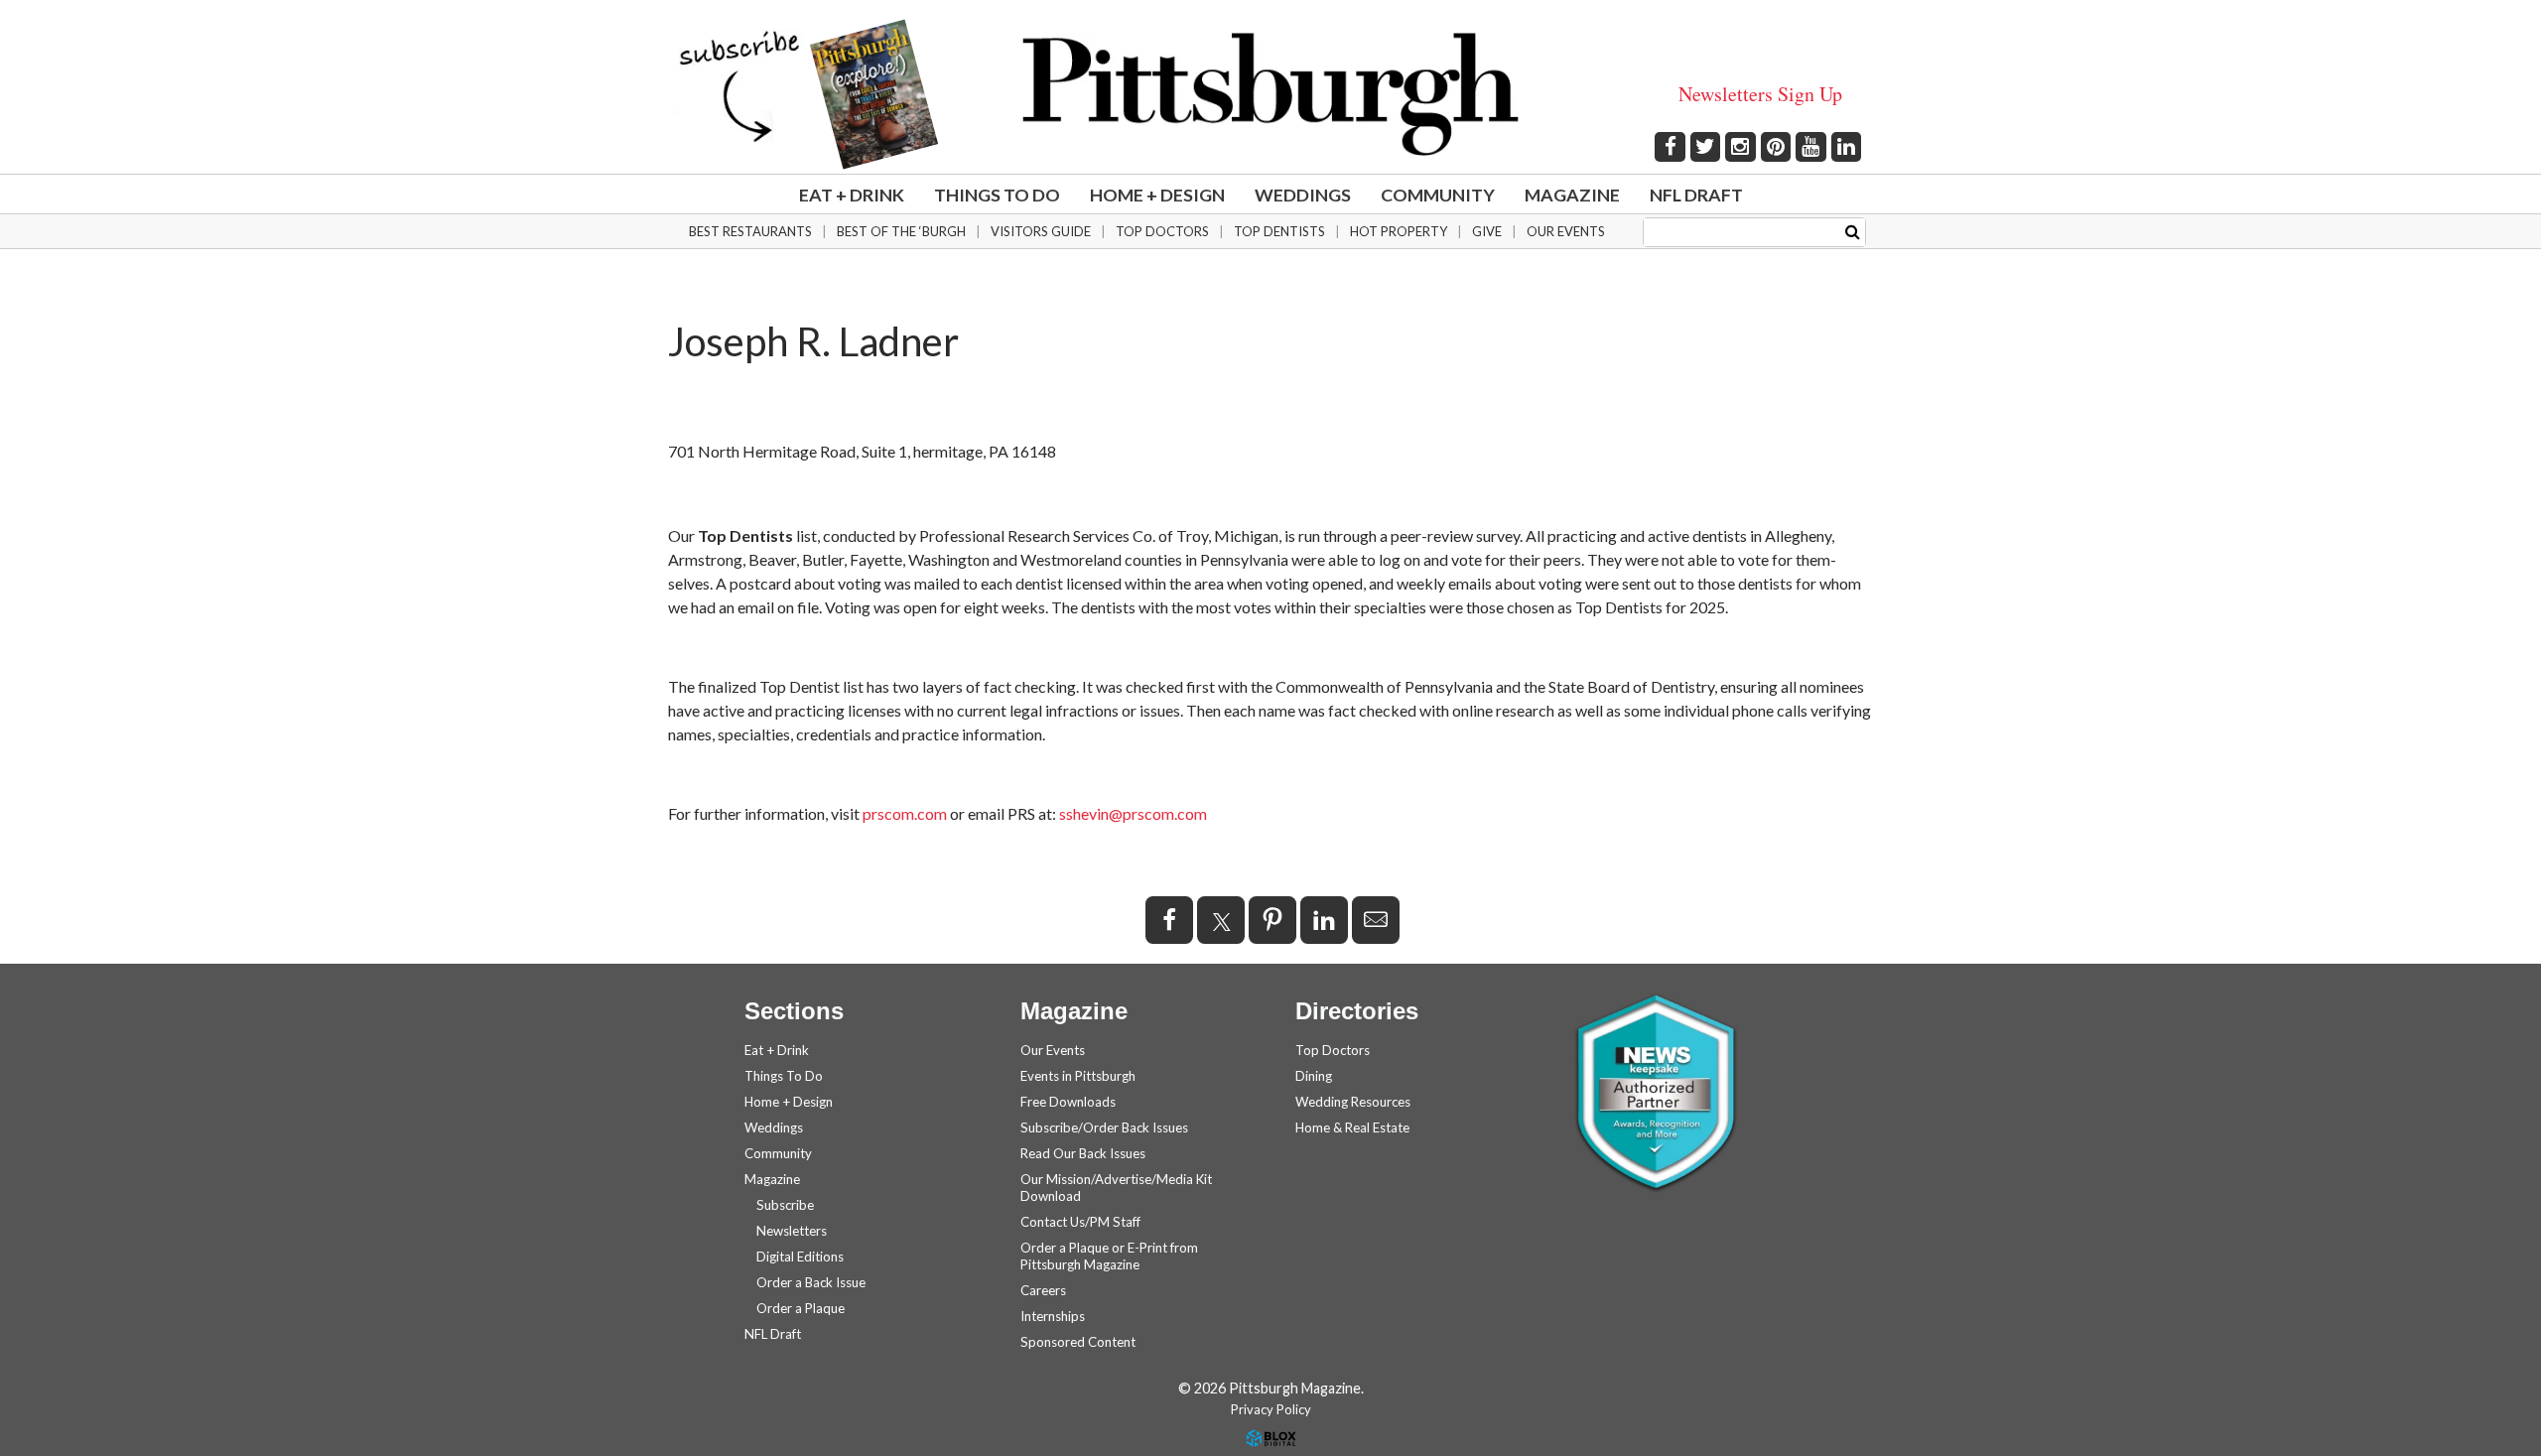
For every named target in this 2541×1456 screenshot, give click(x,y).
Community (1438, 195)
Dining (1314, 1076)
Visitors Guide (1041, 231)
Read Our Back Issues (1083, 1153)
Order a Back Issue (811, 1282)
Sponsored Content (1078, 1342)
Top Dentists (1279, 231)
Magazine (1572, 195)
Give (1487, 231)
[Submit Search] (1853, 231)
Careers (1043, 1290)
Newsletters (792, 1231)
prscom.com (905, 813)
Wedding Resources (1353, 1102)
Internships (1053, 1316)
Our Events (1566, 231)
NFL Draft (1696, 195)
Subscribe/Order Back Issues (1104, 1127)
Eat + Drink (852, 195)
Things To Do (997, 195)
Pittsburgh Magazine (1270, 94)
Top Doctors (1162, 231)
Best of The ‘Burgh (901, 231)
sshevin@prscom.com (1133, 813)
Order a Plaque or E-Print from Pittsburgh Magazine (1109, 1256)
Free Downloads (1068, 1102)
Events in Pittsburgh (1078, 1076)
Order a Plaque (801, 1308)
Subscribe (785, 1205)
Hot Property (1399, 231)
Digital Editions (800, 1257)
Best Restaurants (750, 231)
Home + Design (1157, 195)
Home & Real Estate (1352, 1127)
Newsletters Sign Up (1760, 94)
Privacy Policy (1271, 1409)
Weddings (1303, 195)
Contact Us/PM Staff (1080, 1222)
